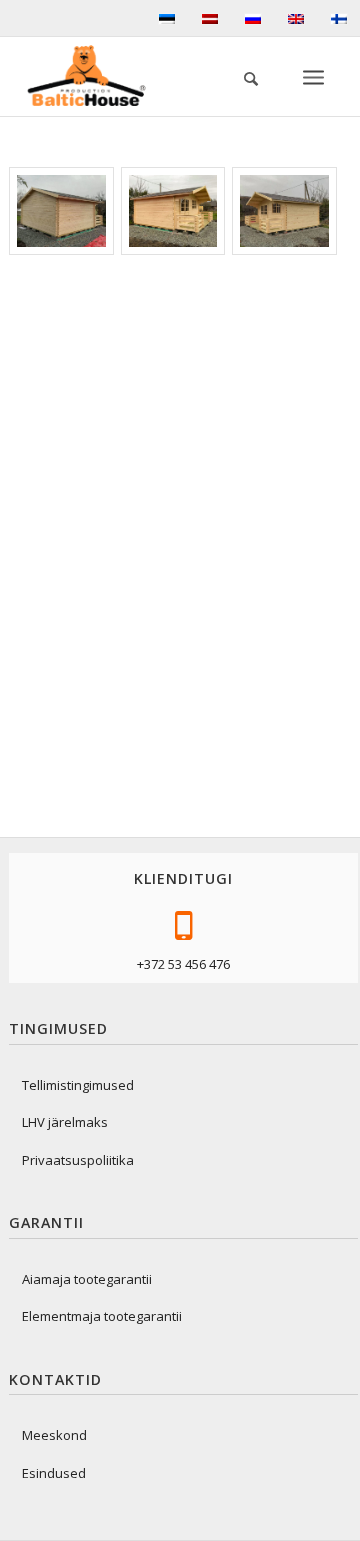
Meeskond (54, 1435)
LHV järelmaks (65, 1122)
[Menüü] (315, 76)
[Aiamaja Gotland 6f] (61, 211)
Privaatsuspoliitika (78, 1160)
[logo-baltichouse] (94, 76)
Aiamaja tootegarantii (87, 1279)
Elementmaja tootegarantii (102, 1316)
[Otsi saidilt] (241, 76)
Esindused (54, 1473)
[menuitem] (241, 76)
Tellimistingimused (78, 1085)
